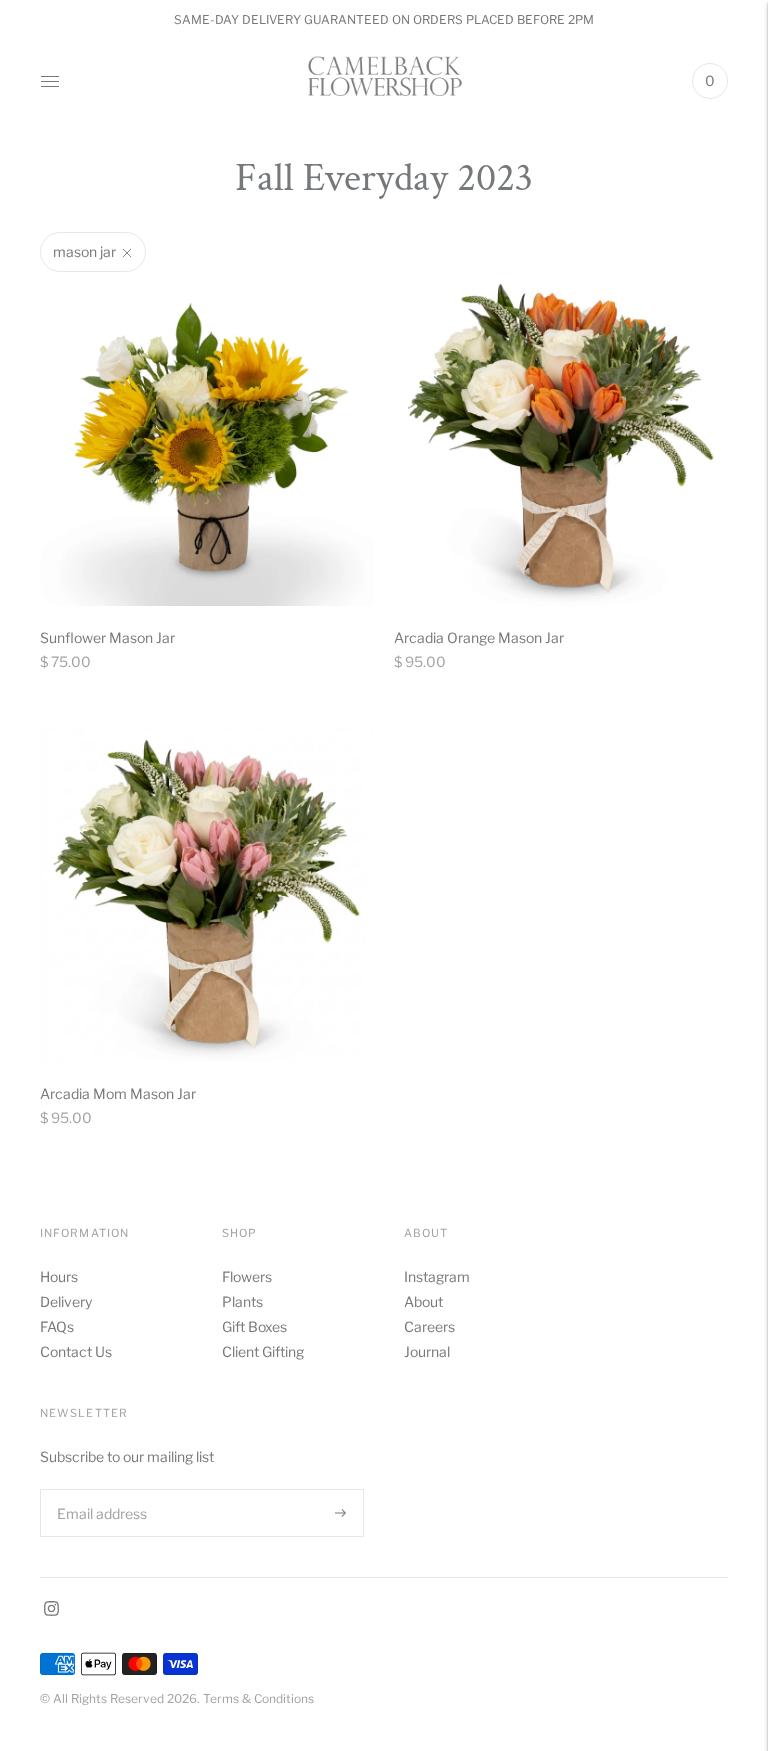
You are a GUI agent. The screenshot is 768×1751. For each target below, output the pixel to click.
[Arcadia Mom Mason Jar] (207, 895)
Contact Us (76, 1351)
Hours (59, 1276)
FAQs (57, 1326)
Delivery (66, 1301)
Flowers (247, 1276)
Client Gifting (263, 1351)
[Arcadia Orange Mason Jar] (561, 439)
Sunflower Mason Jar (107, 637)
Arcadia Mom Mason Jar (118, 1093)
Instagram (437, 1276)
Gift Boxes (254, 1326)
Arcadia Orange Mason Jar (479, 637)
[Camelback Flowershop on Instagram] (51, 1610)
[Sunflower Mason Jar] (207, 439)
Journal (427, 1351)
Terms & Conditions (258, 1698)
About (423, 1301)
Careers (429, 1326)
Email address (100, 1488)
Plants (242, 1301)
